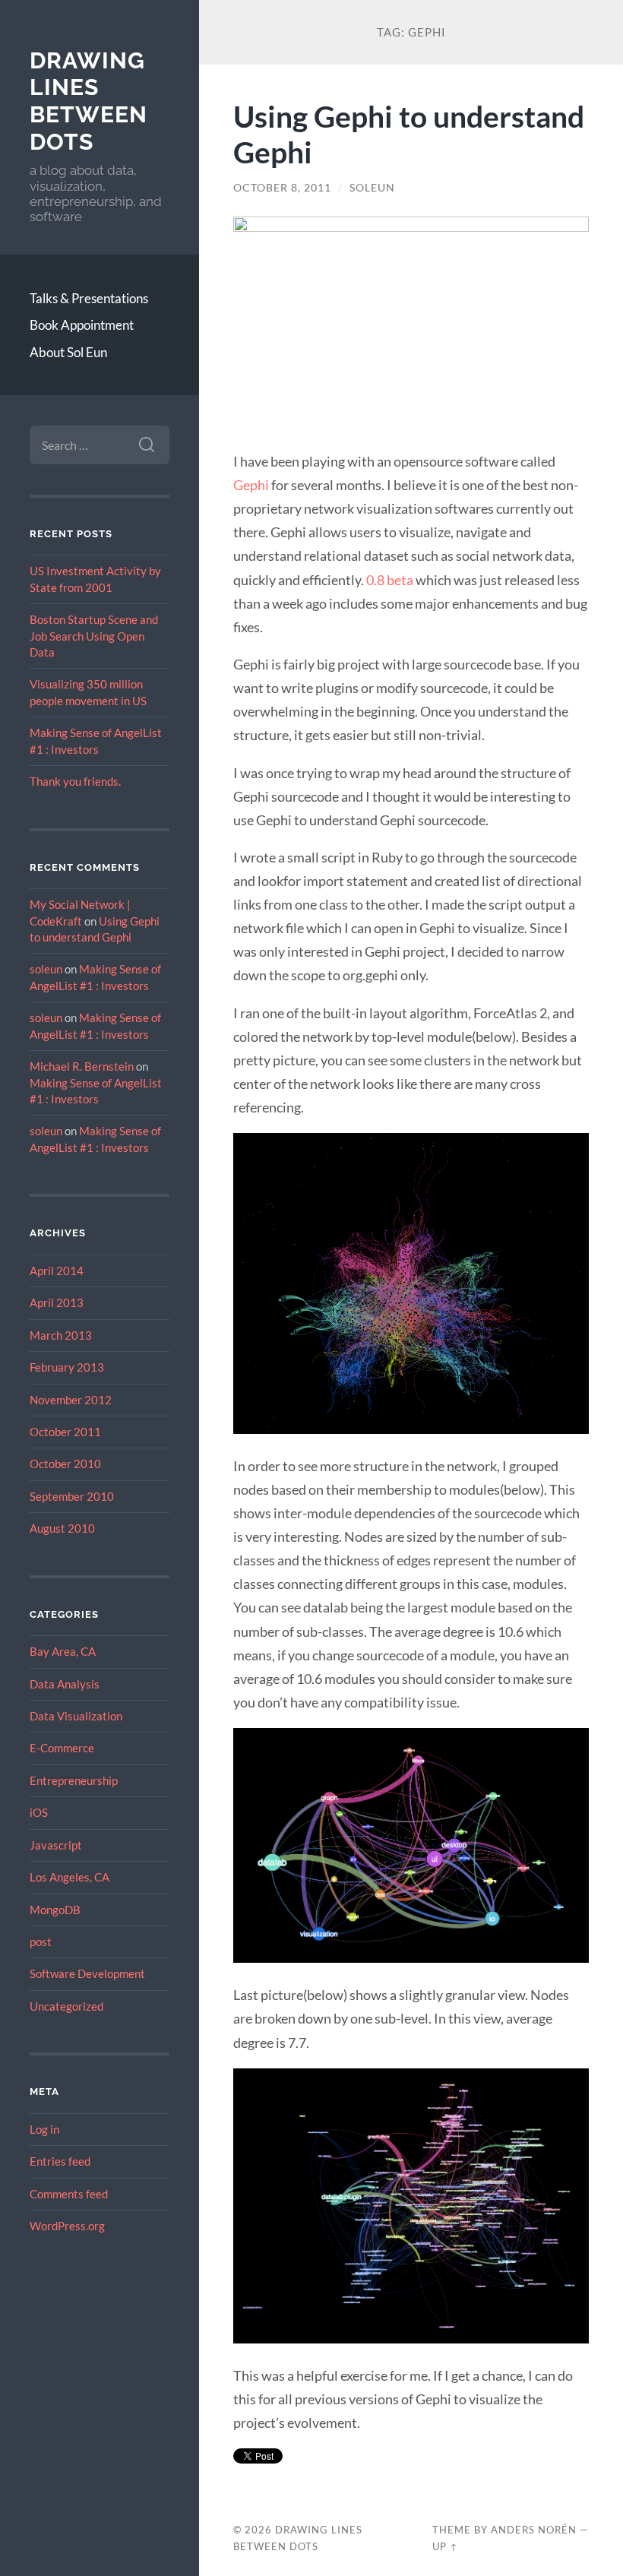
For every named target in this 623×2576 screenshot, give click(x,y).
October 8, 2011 (282, 188)
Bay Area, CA (63, 1651)
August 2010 (62, 1528)
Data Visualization (76, 1716)
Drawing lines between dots (89, 101)
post (41, 1941)
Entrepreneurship (74, 1780)
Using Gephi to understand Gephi (409, 134)
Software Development (87, 1973)
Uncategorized (66, 2006)
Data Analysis (65, 1684)
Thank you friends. (75, 781)
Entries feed (60, 2161)
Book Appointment (82, 325)
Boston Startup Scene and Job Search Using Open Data (94, 636)
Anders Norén (534, 2530)
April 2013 (57, 1302)
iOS (39, 1812)
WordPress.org (67, 2226)
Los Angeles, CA (70, 1877)
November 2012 (71, 1400)
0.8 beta (390, 580)
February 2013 (67, 1367)
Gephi (251, 485)
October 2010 (65, 1464)
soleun (46, 969)
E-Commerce (62, 1748)
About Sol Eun (68, 352)
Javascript (56, 1845)
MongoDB (55, 1910)
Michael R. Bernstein (82, 1066)
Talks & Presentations (89, 298)
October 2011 (65, 1432)
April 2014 (57, 1271)
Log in (44, 2129)
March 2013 (61, 1335)
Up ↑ (445, 2546)
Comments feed (69, 2194)
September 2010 (72, 1496)
